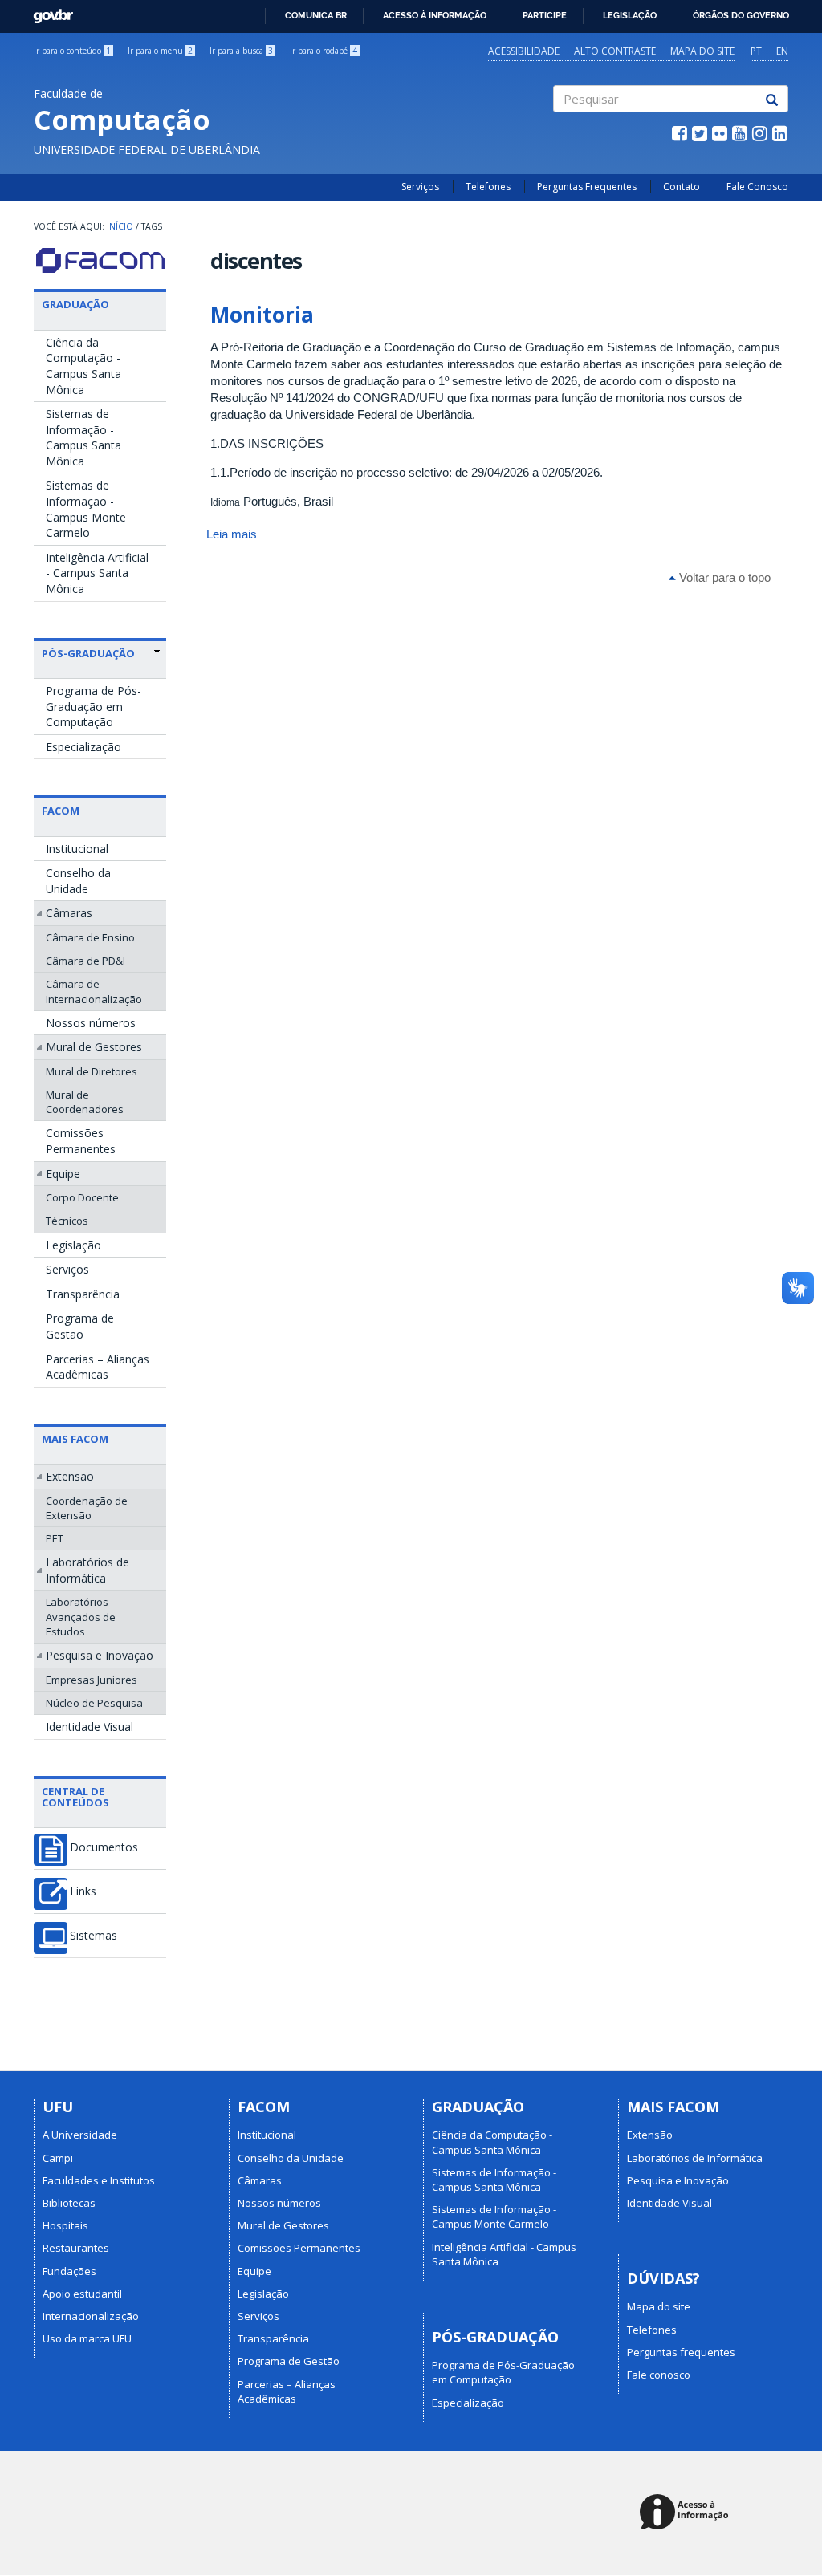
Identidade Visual (90, 1727)
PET (55, 1538)
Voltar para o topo (723, 577)
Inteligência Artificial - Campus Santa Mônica (97, 573)
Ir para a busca (241, 51)
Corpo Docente (82, 1197)
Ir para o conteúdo (72, 51)
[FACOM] (100, 260)
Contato (682, 187)
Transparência (83, 1294)
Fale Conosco (757, 187)
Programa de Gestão (80, 1326)
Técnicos (67, 1221)
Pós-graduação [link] (88, 653)
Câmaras (69, 913)
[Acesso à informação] (687, 2513)
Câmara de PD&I (85, 961)
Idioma (225, 502)
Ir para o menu (160, 51)
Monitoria (262, 315)
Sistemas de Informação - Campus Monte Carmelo (86, 509)
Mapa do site (702, 51)
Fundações (69, 2271)
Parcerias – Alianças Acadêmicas (98, 1367)
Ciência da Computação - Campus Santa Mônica (83, 366)
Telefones (488, 187)
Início (120, 226)
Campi (58, 2158)
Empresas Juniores (92, 1680)
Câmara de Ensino (90, 937)
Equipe (63, 1174)
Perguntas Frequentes (587, 187)
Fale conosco (659, 2375)
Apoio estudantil (82, 2294)
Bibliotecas (69, 2203)
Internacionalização (91, 2316)
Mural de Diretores (92, 1071)
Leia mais (232, 534)
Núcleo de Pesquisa (94, 1703)
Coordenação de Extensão (87, 1508)
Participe (545, 15)
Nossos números (91, 1023)
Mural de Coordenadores (85, 1102)
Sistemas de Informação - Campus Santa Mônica (83, 437)
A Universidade (80, 2135)
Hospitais (65, 2225)
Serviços (420, 187)
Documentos (104, 1847)
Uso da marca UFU (87, 2338)
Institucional (77, 849)
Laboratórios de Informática (87, 1570)
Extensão (70, 1476)
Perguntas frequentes (681, 2352)
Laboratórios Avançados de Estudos (81, 1616)
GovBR (48, 12)
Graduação (75, 304)
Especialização (83, 747)
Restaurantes (76, 2248)
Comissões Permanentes (81, 1141)
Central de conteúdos (75, 1797)
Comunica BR (316, 15)
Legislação (630, 15)
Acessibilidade (524, 51)
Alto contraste (615, 51)
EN (782, 51)
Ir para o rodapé (324, 51)
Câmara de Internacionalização (94, 991)
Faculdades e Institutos (99, 2180)
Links (83, 1891)
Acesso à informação (435, 15)
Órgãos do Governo (741, 15)
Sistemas (94, 1936)
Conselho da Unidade (78, 881)
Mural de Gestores (94, 1047)
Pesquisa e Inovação (100, 1655)
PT (756, 51)
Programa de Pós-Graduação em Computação (94, 706)
